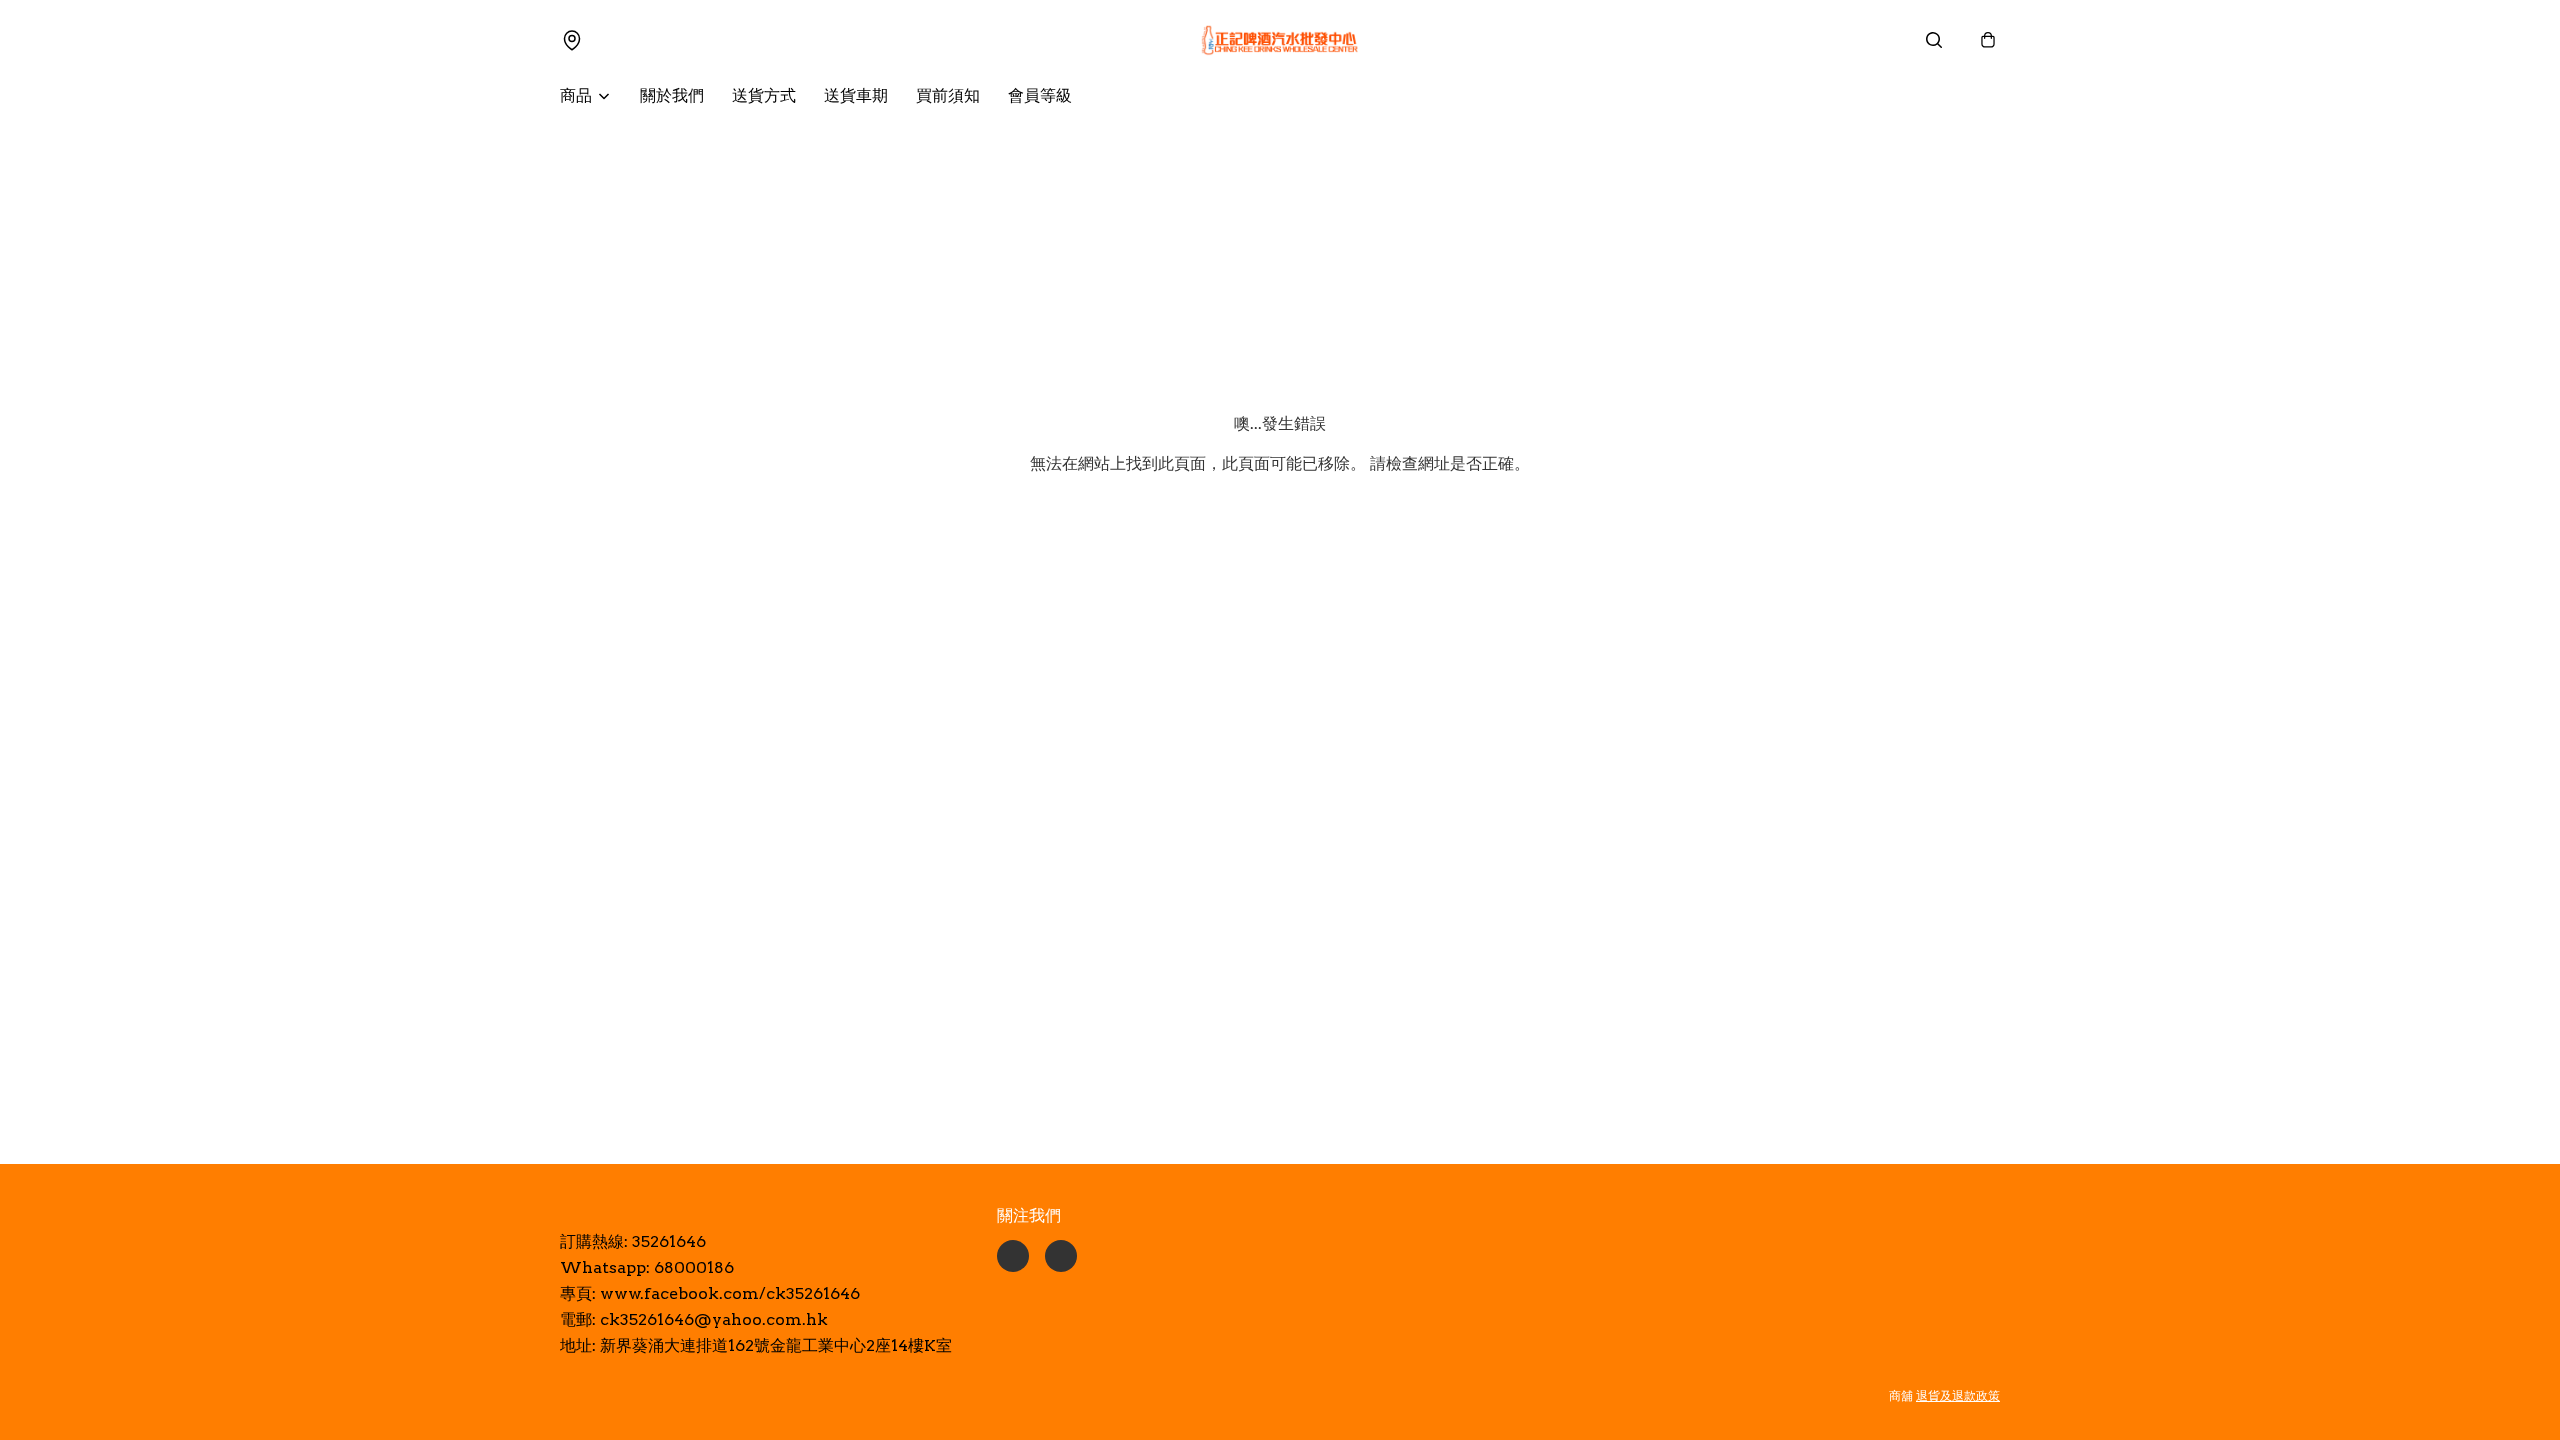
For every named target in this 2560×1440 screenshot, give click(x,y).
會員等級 (1040, 95)
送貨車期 (856, 95)
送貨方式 (764, 95)
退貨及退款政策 (1958, 1395)
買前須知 (948, 95)
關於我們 (672, 95)
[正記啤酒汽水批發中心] (1280, 40)
